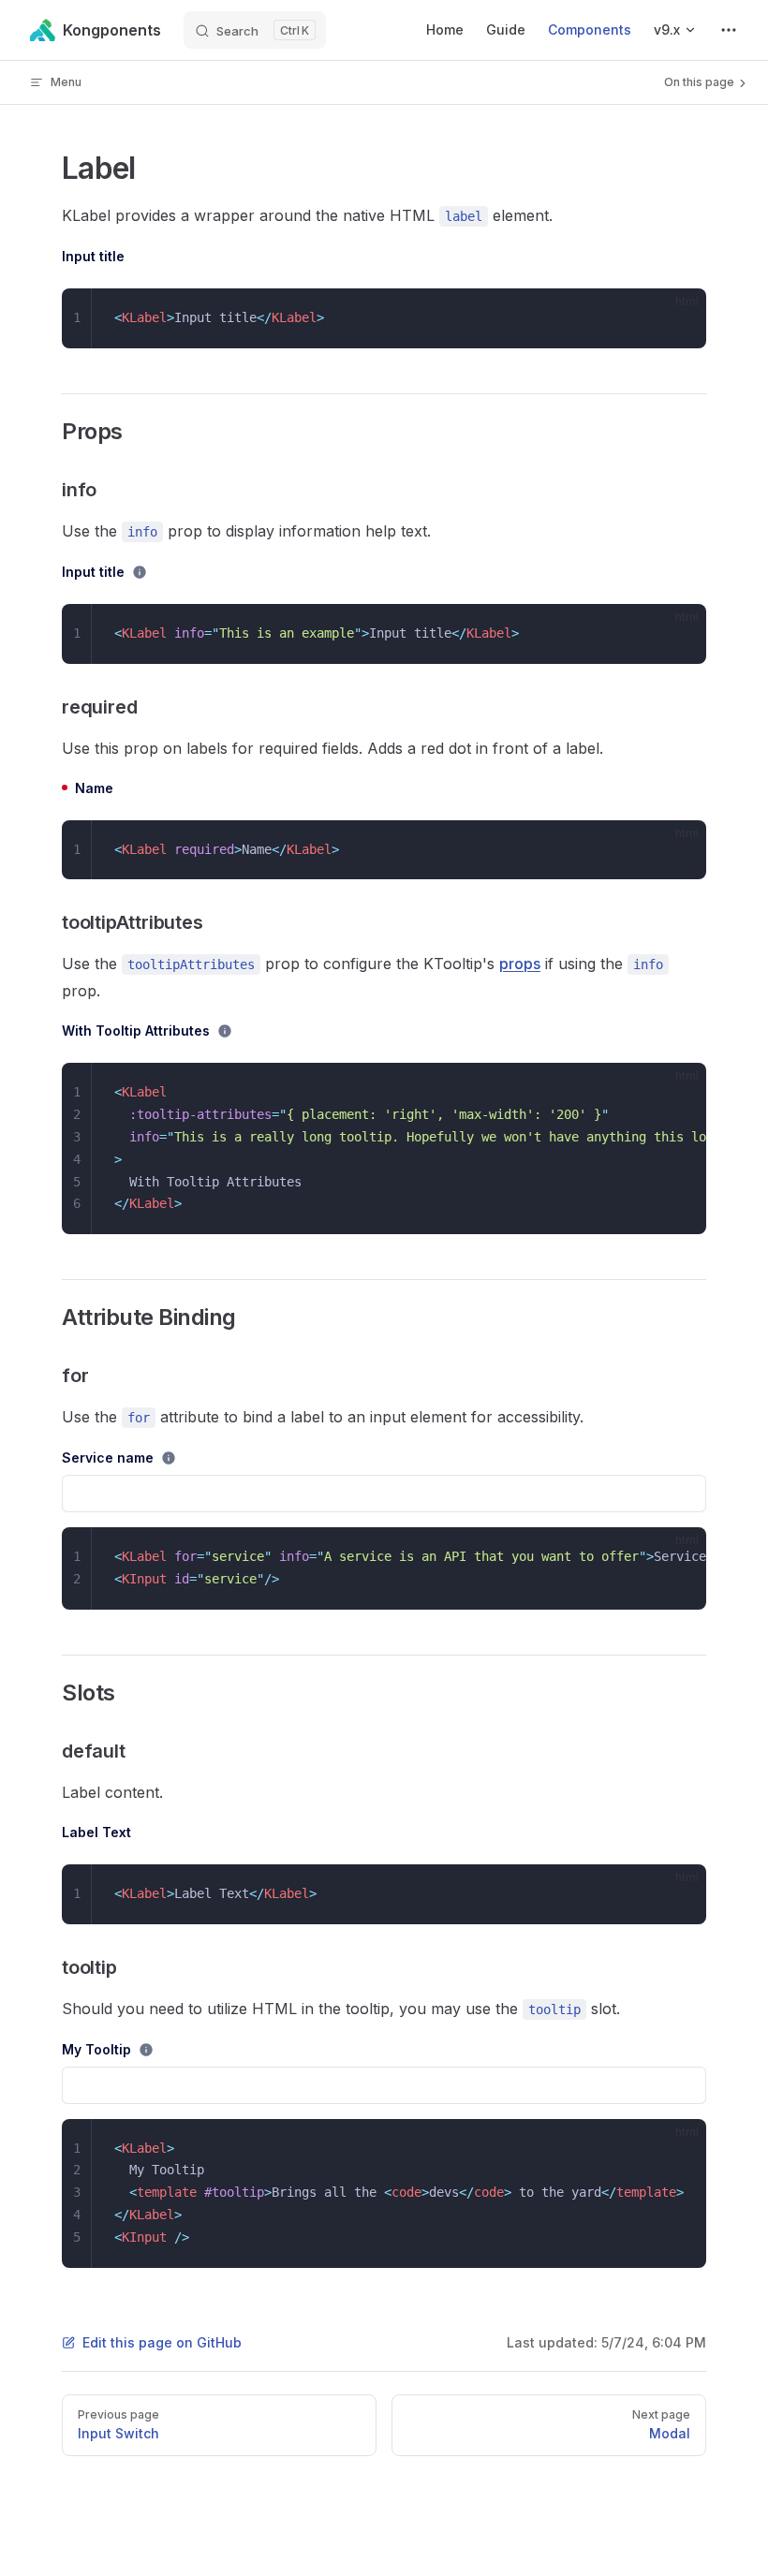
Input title (93, 256)
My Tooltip (96, 2049)
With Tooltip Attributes (136, 1030)
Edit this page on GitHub (162, 2342)
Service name (108, 1457)
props (520, 964)
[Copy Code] (676, 318)
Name (94, 788)
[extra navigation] (729, 30)
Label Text (96, 1832)
